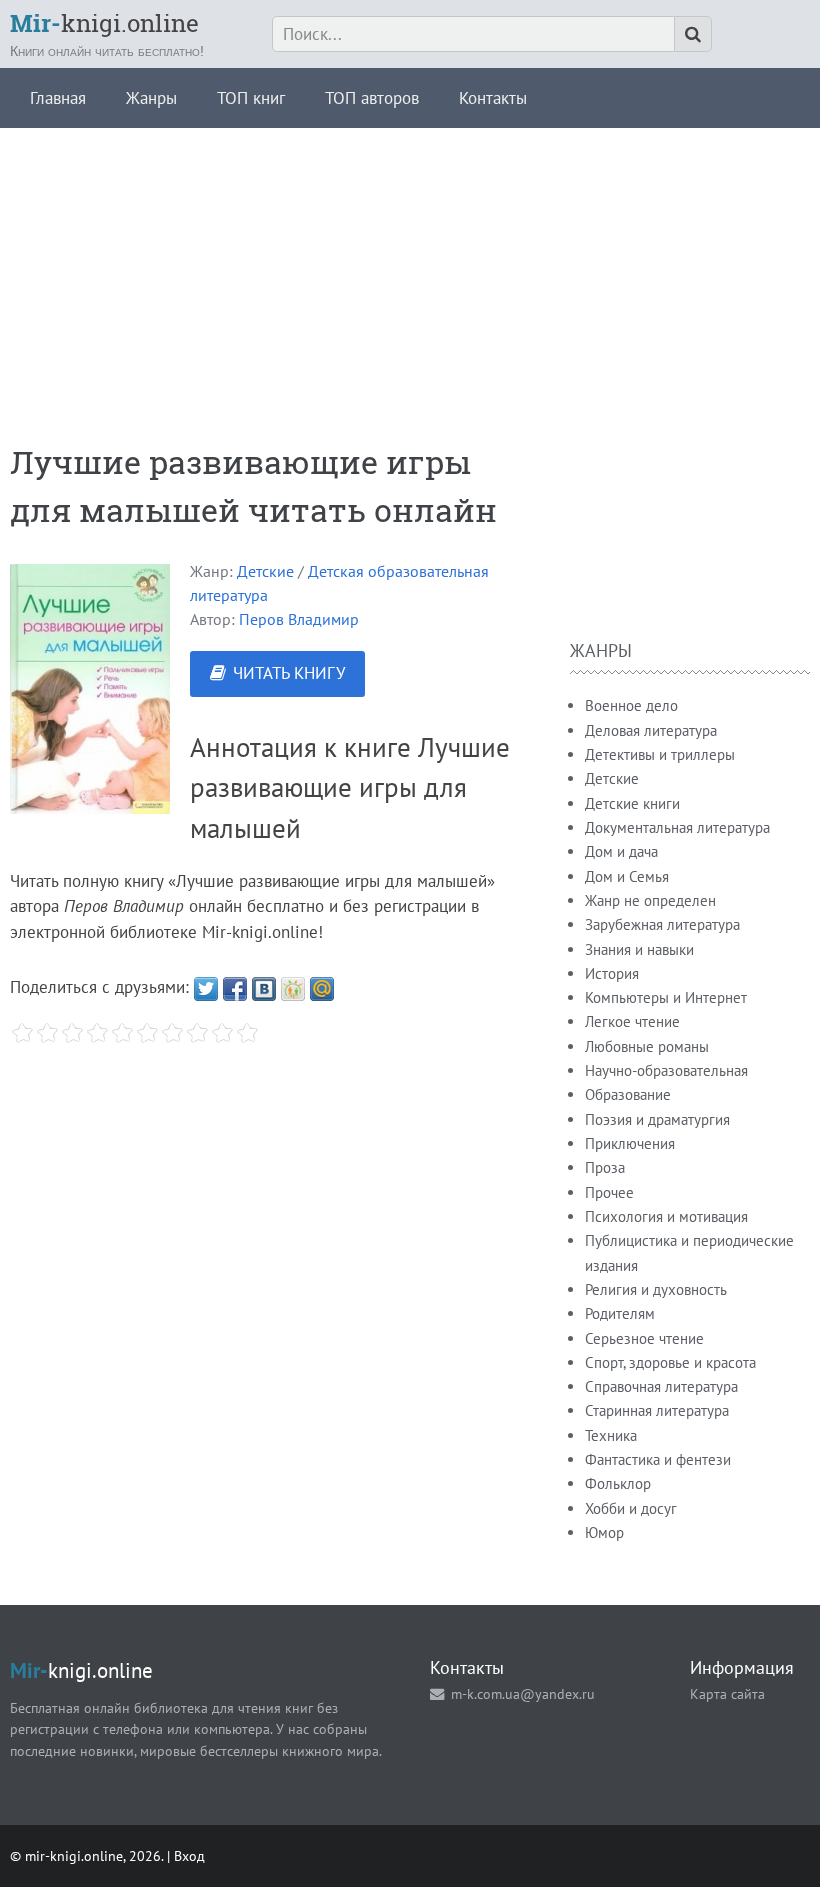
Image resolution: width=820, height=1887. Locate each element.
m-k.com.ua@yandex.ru (523, 1693)
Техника (611, 1435)
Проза (605, 1167)
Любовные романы (647, 1046)
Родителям (620, 1313)
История (612, 973)
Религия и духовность (656, 1289)
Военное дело (631, 705)
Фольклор (618, 1483)
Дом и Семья (627, 876)
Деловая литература (651, 730)
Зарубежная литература (662, 924)
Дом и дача (621, 851)
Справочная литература (661, 1386)
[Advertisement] (410, 268)
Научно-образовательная (666, 1070)
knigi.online (104, 23)
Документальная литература (677, 827)
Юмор (604, 1532)
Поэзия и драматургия (657, 1119)
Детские (265, 571)
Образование (628, 1094)
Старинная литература (657, 1410)
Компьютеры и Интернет (666, 997)
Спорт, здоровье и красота (670, 1362)
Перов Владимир (299, 619)
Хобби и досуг (631, 1508)
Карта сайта (727, 1693)
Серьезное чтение (644, 1338)
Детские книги (632, 803)
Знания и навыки (639, 949)
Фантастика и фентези (658, 1459)
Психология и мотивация (666, 1216)
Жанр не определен (650, 900)
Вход (189, 1855)
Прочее (609, 1192)
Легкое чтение (632, 1021)
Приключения (630, 1143)
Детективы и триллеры (660, 754)
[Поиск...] (693, 34)
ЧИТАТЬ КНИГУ (289, 673)
